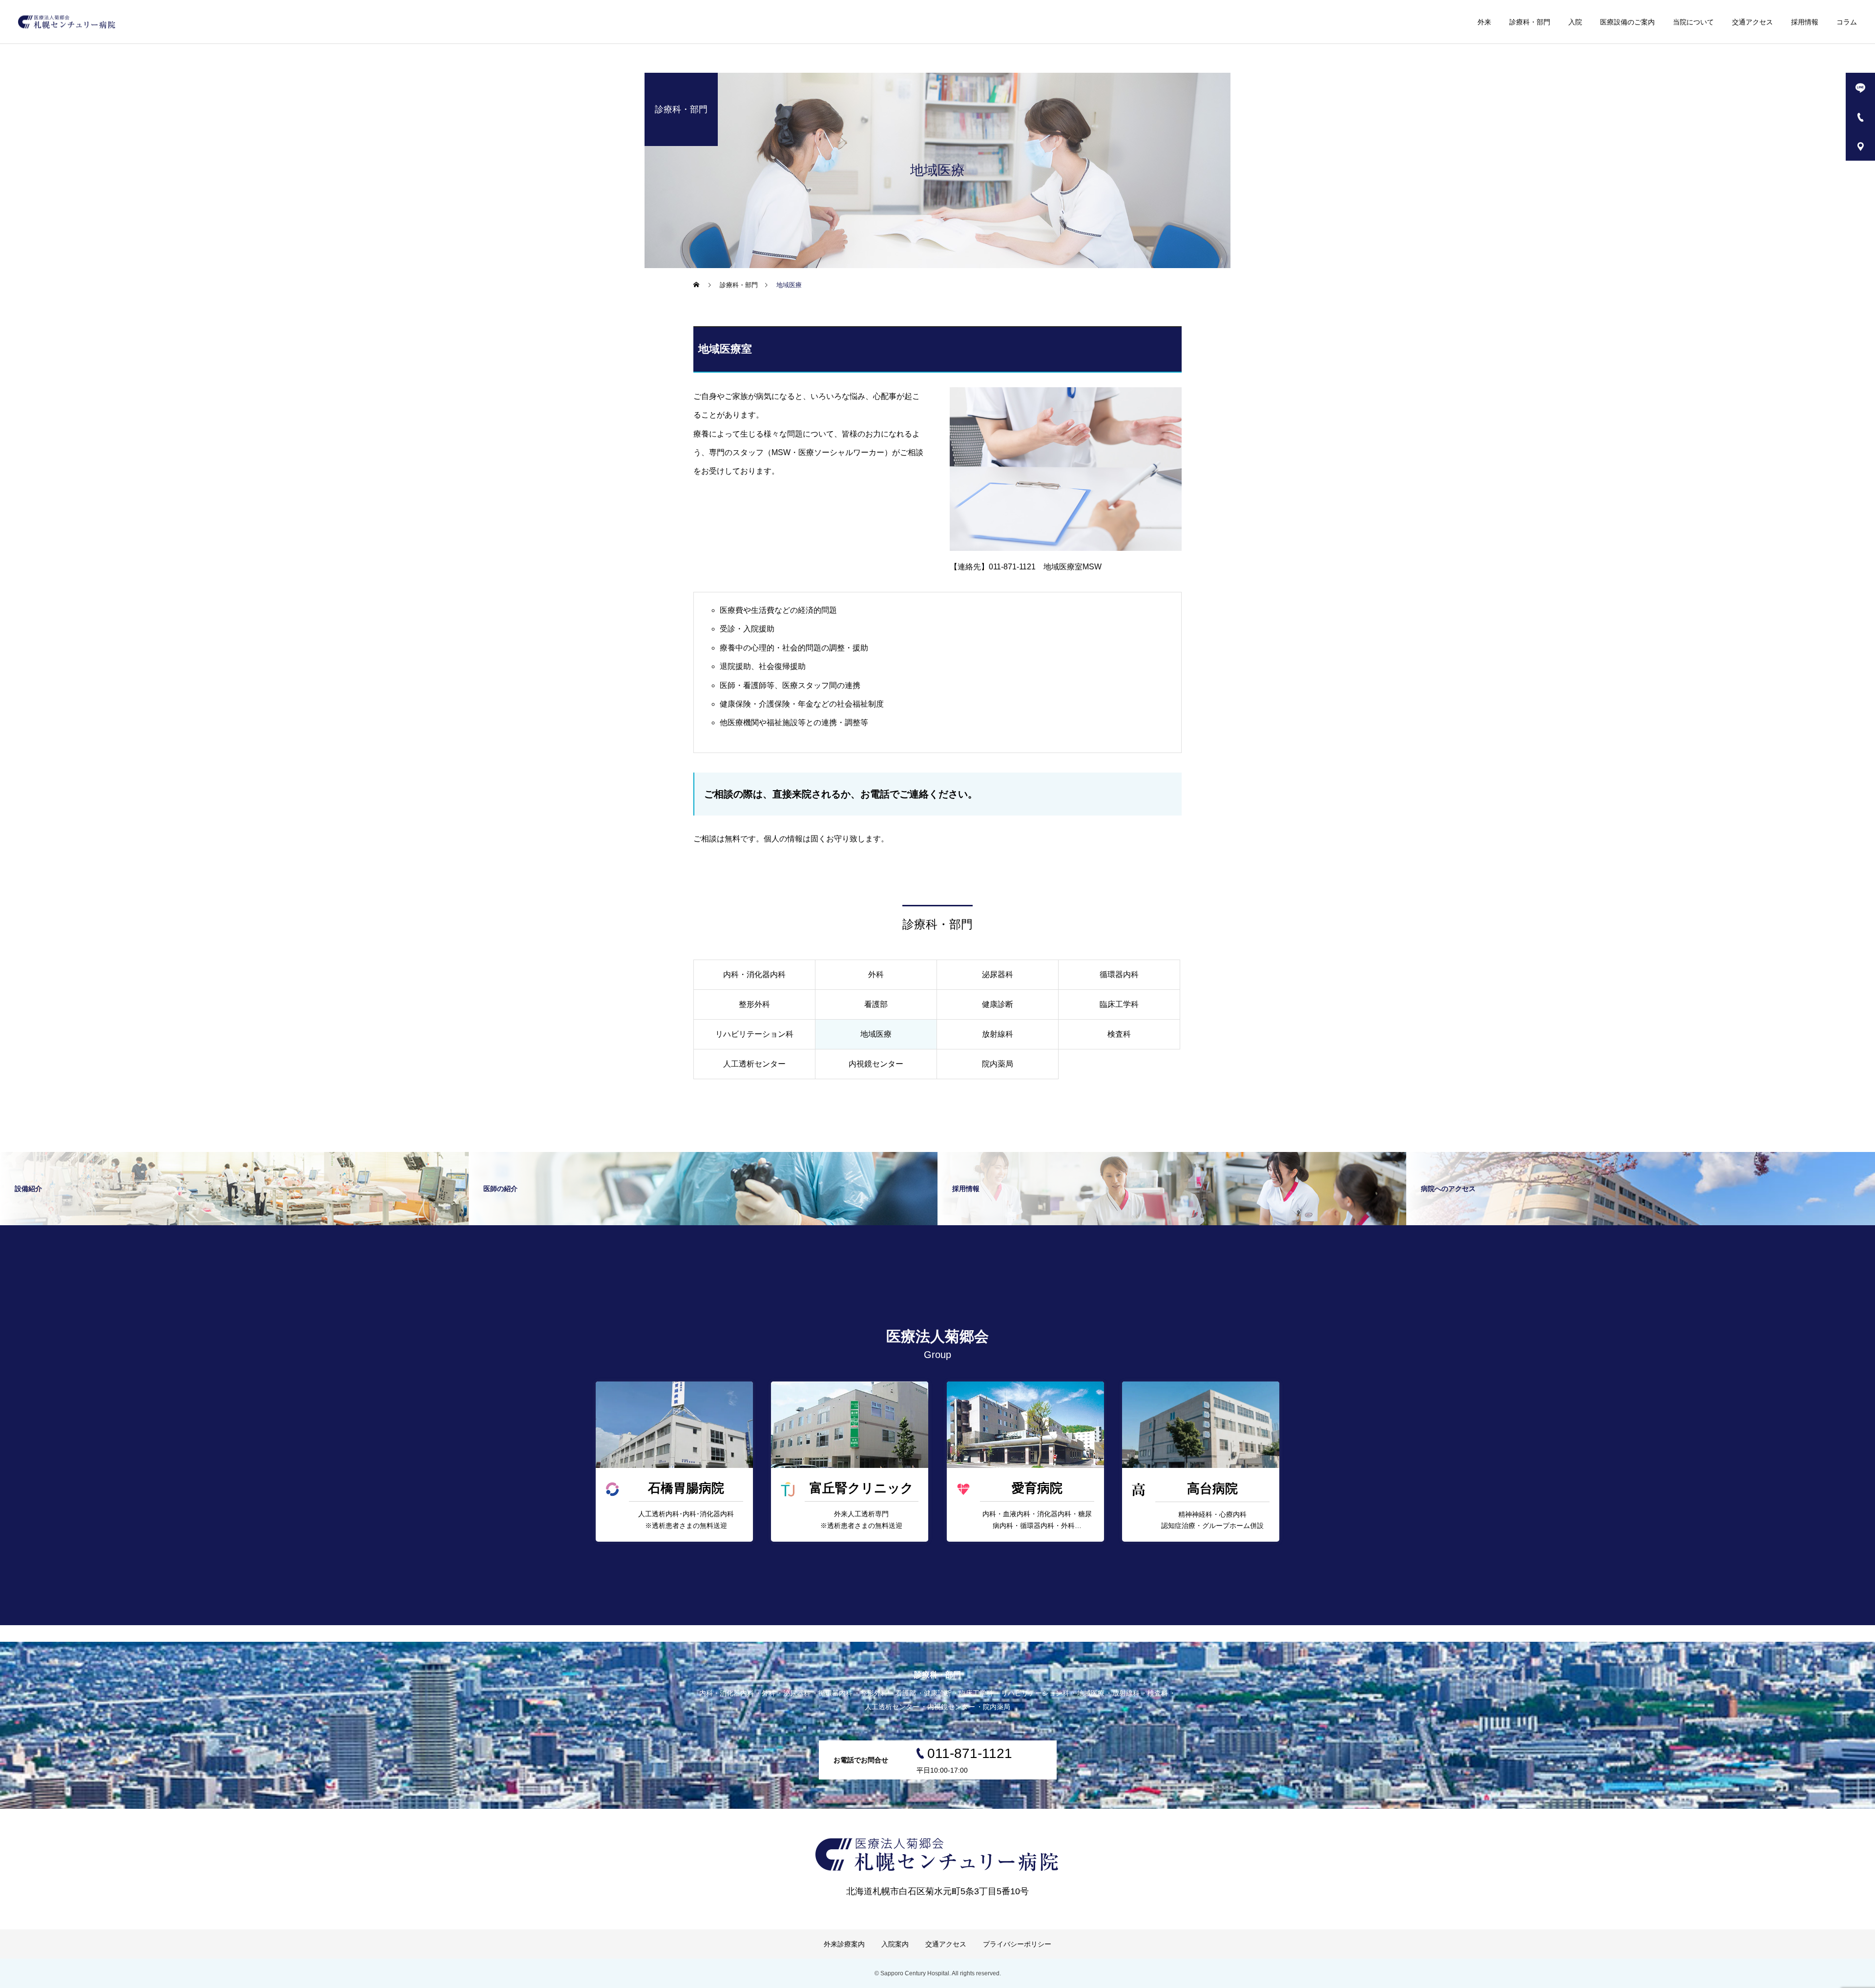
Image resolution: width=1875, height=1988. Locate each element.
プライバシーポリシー (1017, 1944)
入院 (1575, 22)
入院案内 (895, 1944)
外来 (1484, 22)
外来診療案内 (844, 1944)
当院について (1693, 22)
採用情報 (1805, 22)
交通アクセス (1752, 22)
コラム (1847, 22)
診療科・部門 (1530, 22)
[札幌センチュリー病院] (67, 22)
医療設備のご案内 (1627, 22)
